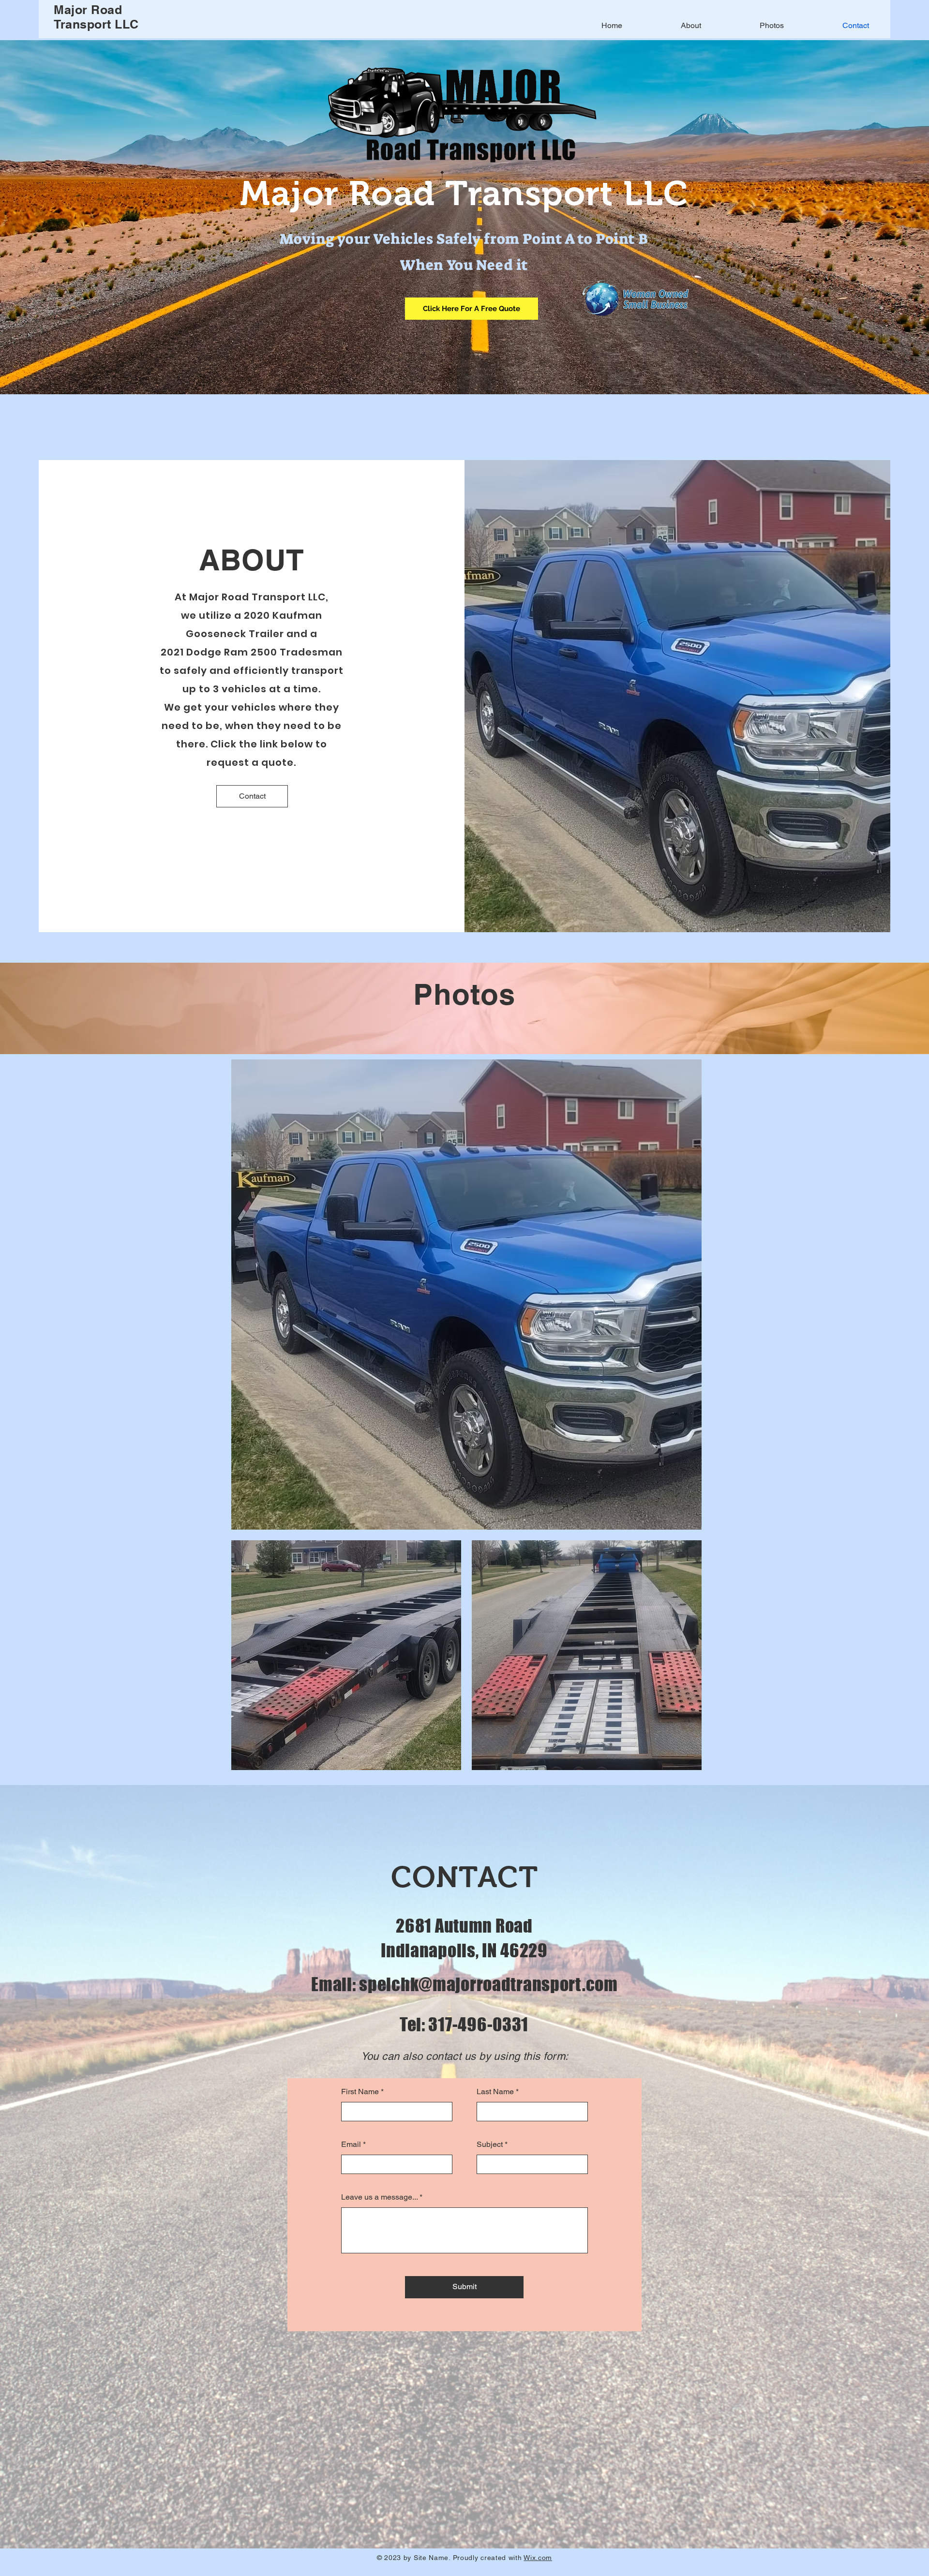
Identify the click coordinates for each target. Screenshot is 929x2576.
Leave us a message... (379, 2197)
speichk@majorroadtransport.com (488, 1984)
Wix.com (538, 2558)
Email (351, 2144)
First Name (360, 2092)
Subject (490, 2144)
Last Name (495, 2092)
